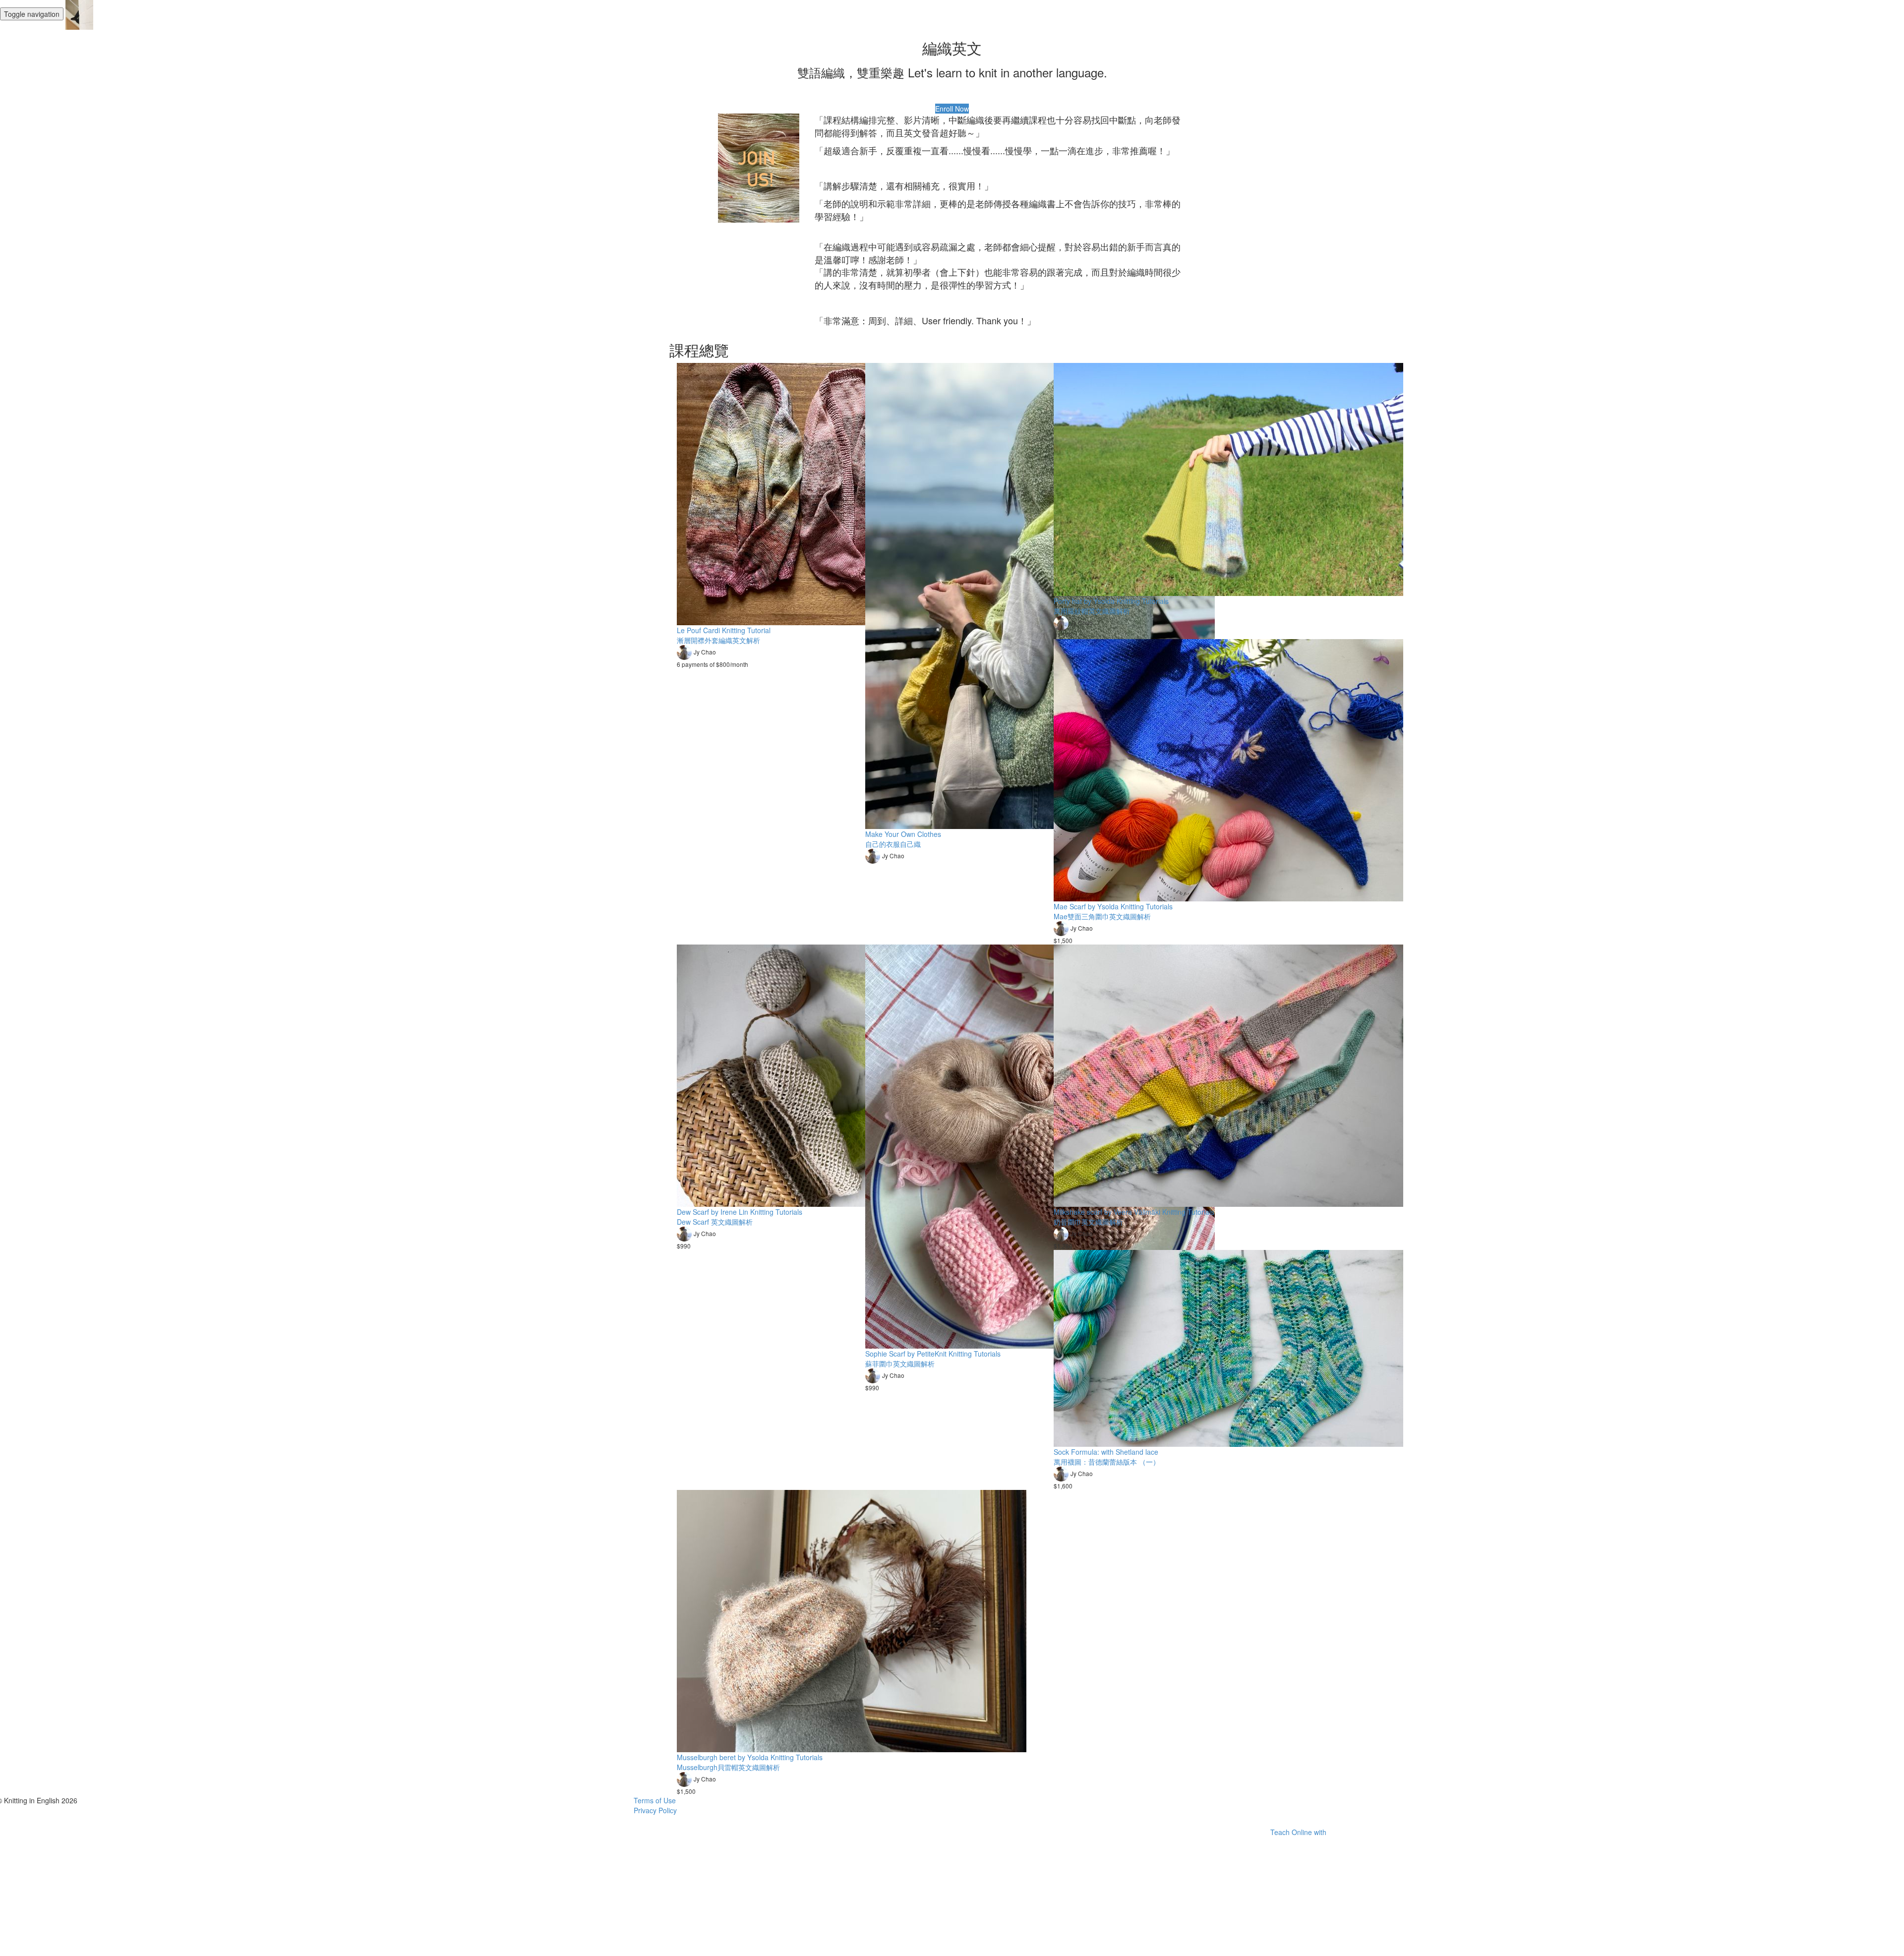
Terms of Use (655, 1800)
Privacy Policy (655, 1810)
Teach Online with (1299, 1832)
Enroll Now (952, 109)
